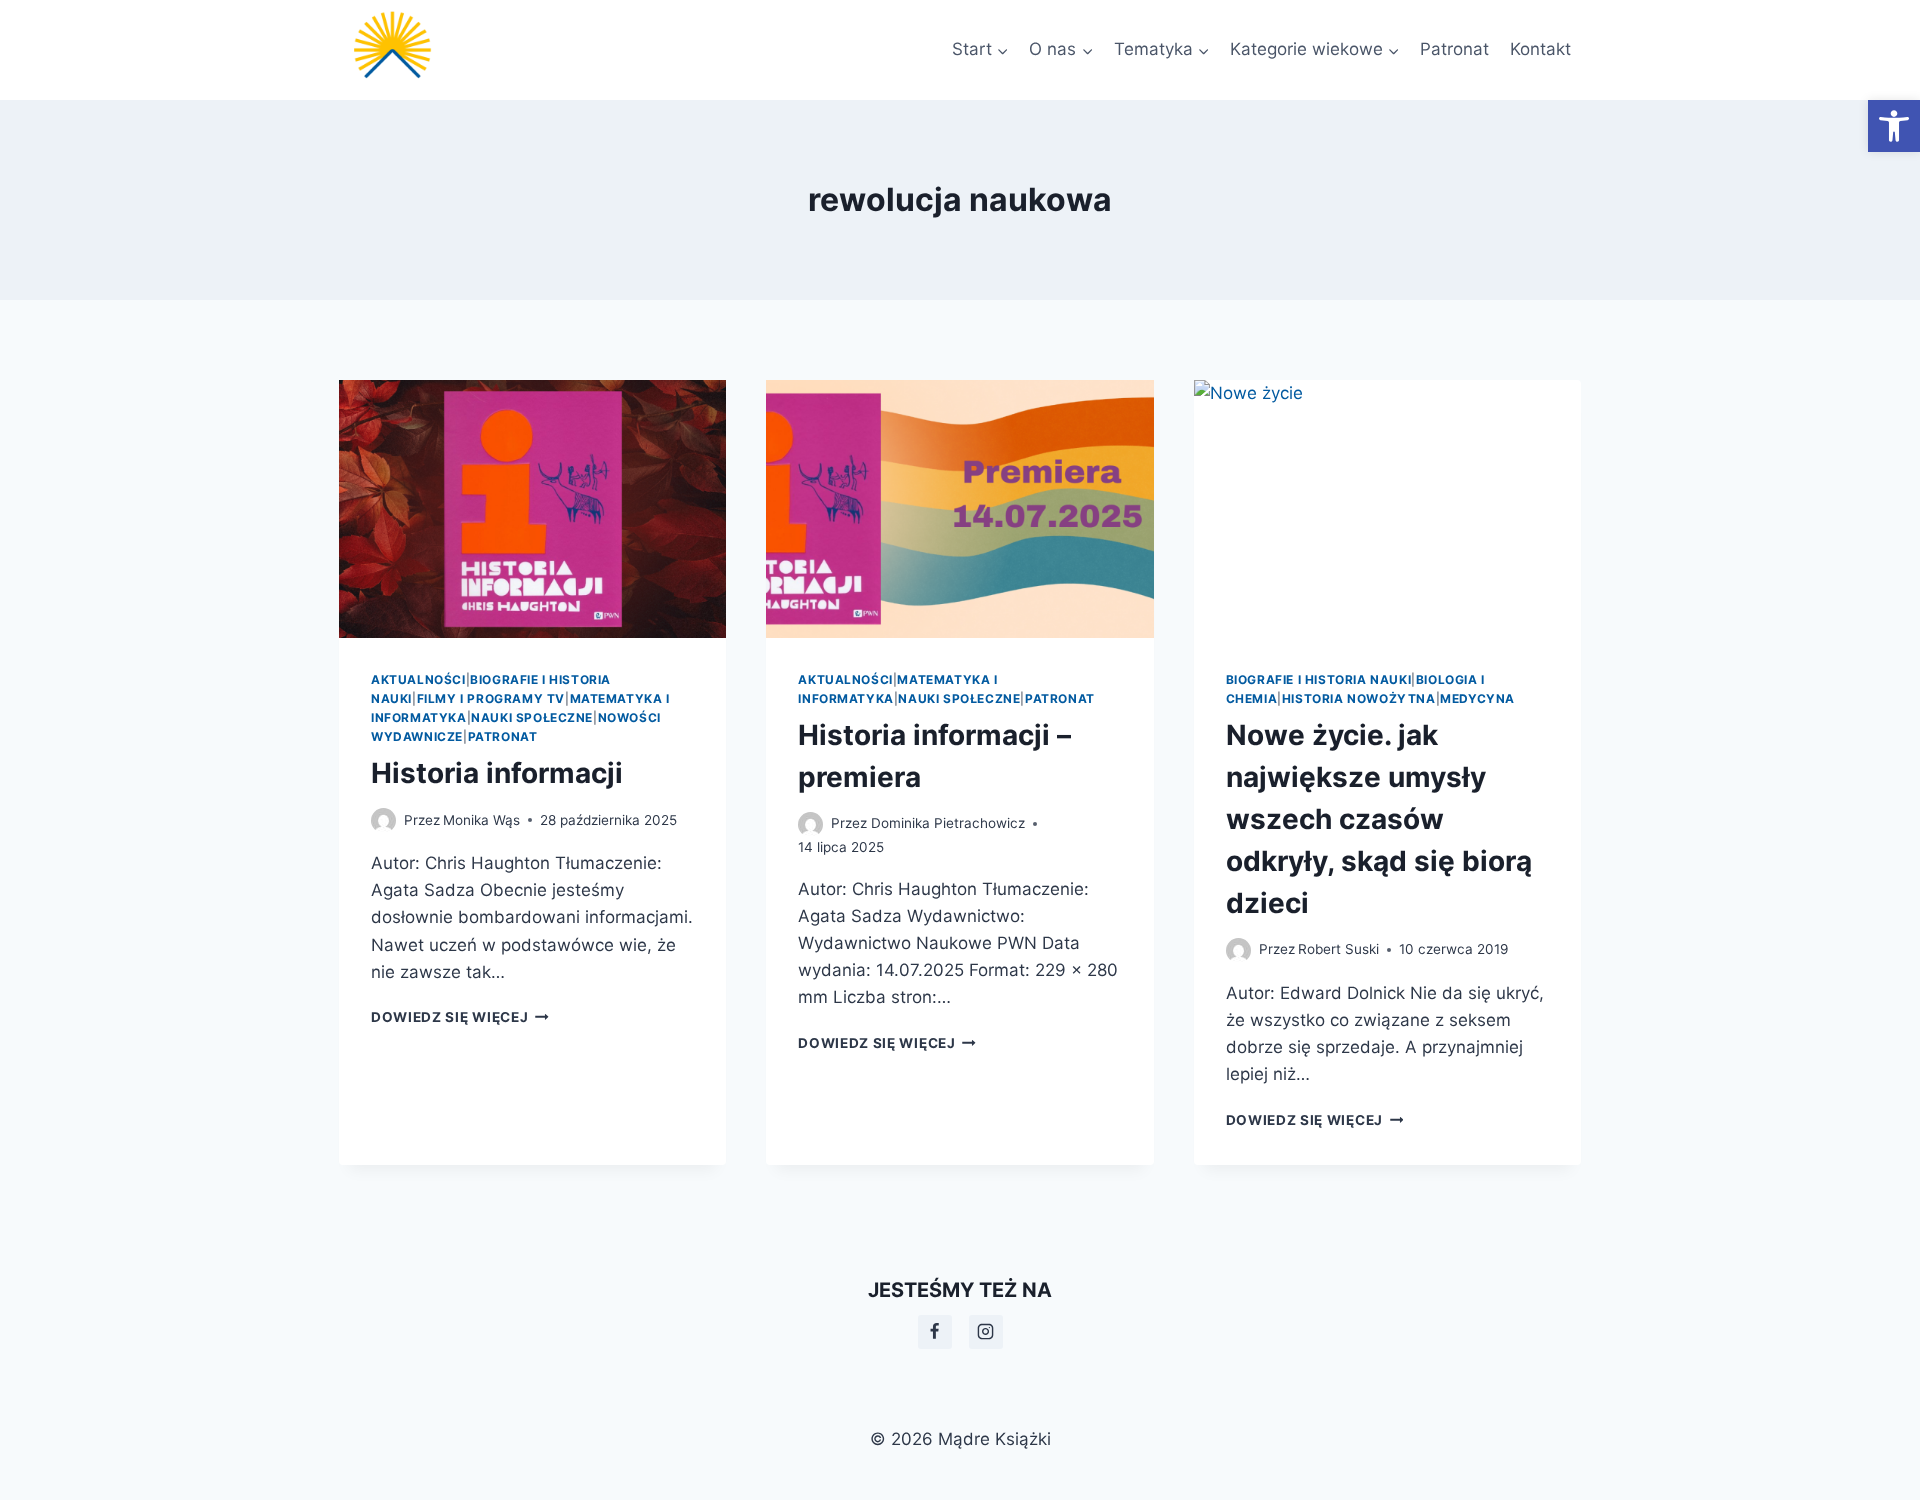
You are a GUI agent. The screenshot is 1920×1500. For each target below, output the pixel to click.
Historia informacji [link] (497, 773)
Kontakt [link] (1540, 49)
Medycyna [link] (1477, 698)
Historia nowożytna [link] (1359, 698)
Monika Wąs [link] (481, 820)
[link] (1894, 126)
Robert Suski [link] (1338, 949)
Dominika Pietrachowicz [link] (948, 823)
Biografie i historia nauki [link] (1318, 679)
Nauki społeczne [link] (532, 717)
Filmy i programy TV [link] (491, 698)
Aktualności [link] (418, 679)
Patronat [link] (1454, 49)
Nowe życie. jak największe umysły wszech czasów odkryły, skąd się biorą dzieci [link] (1379, 819)
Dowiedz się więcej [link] (460, 1017)
